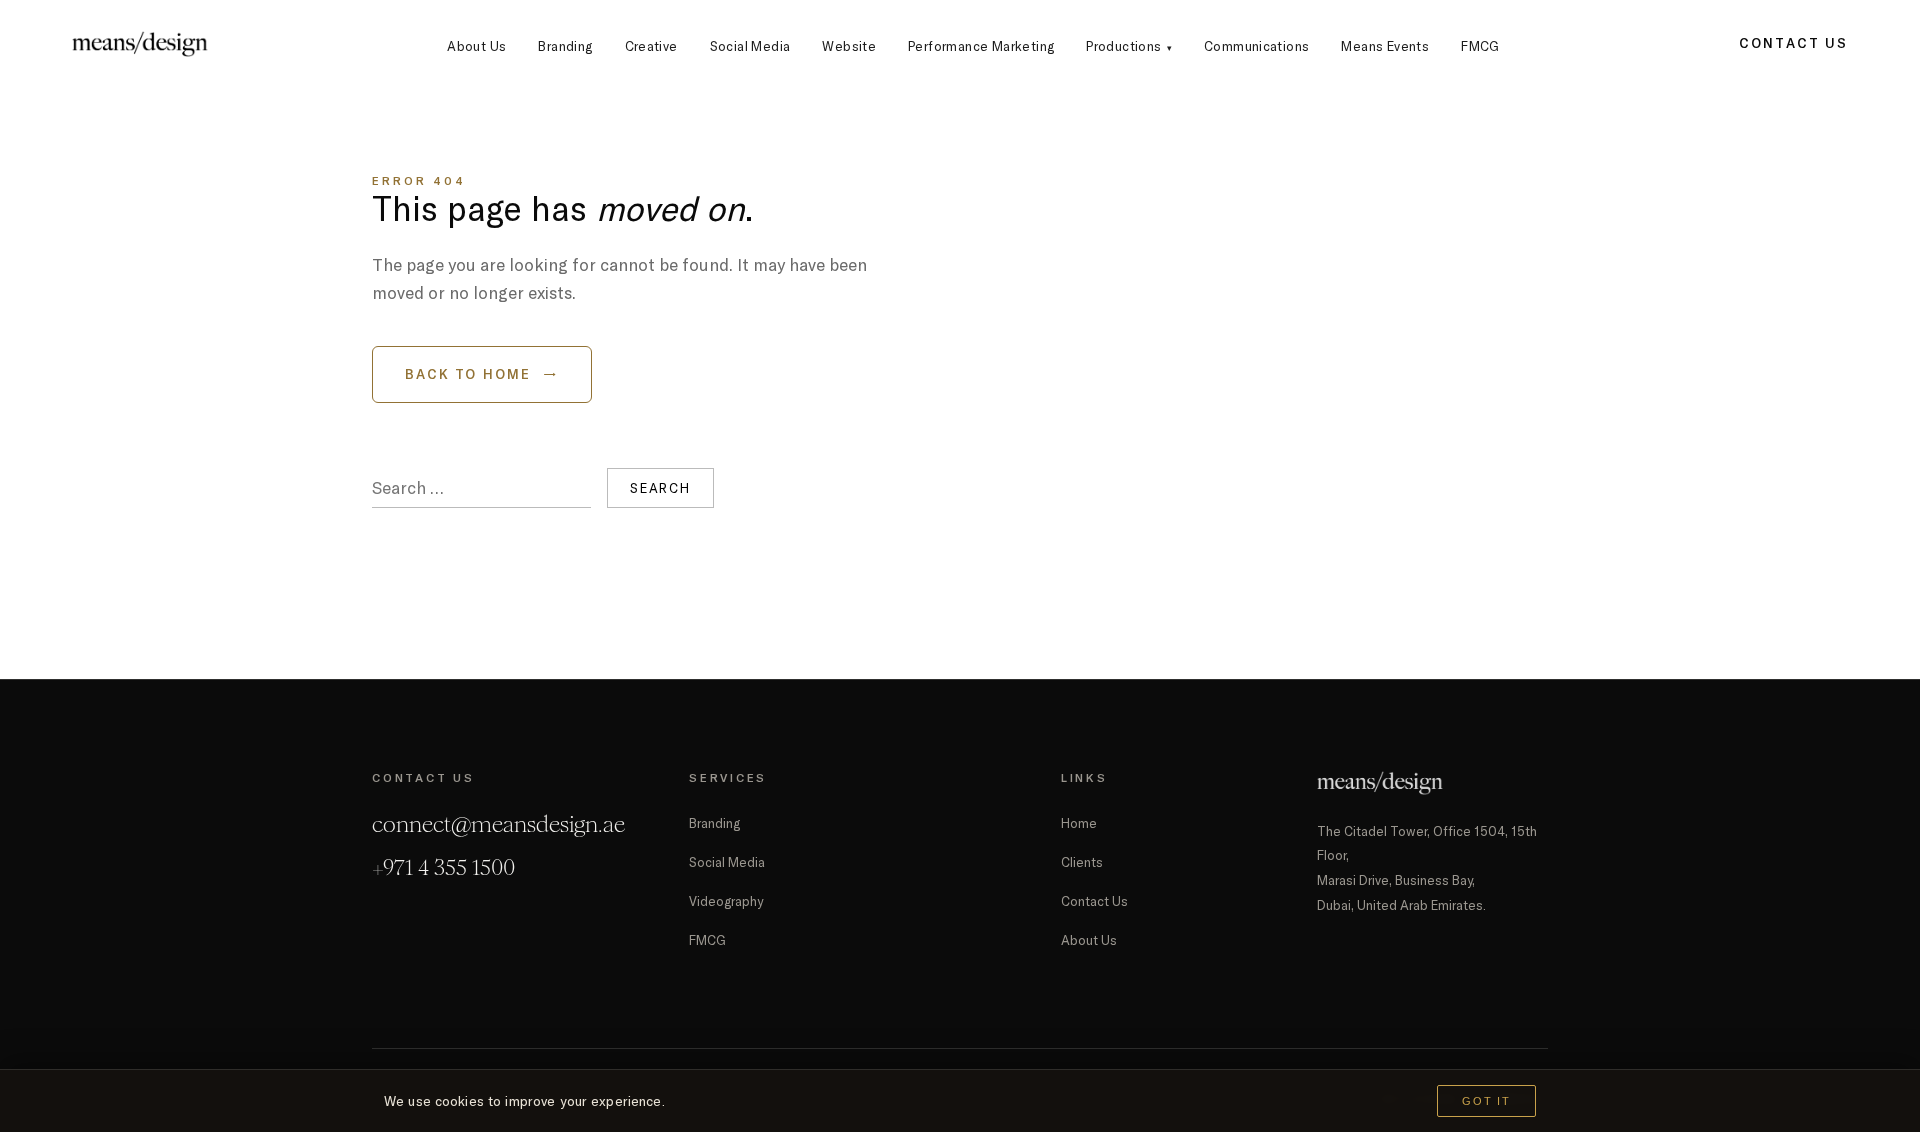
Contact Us (1793, 43)
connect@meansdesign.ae (498, 824)
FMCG (1480, 46)
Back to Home (482, 374)
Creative (651, 46)
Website (849, 46)
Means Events (1385, 46)
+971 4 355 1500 (443, 867)
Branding (565, 46)
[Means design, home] (140, 44)
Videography (726, 901)
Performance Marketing (981, 46)
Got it (1486, 1101)
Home (1079, 823)
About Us (476, 46)
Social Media (750, 46)
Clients (1082, 862)
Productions (1129, 46)
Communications (1256, 46)
